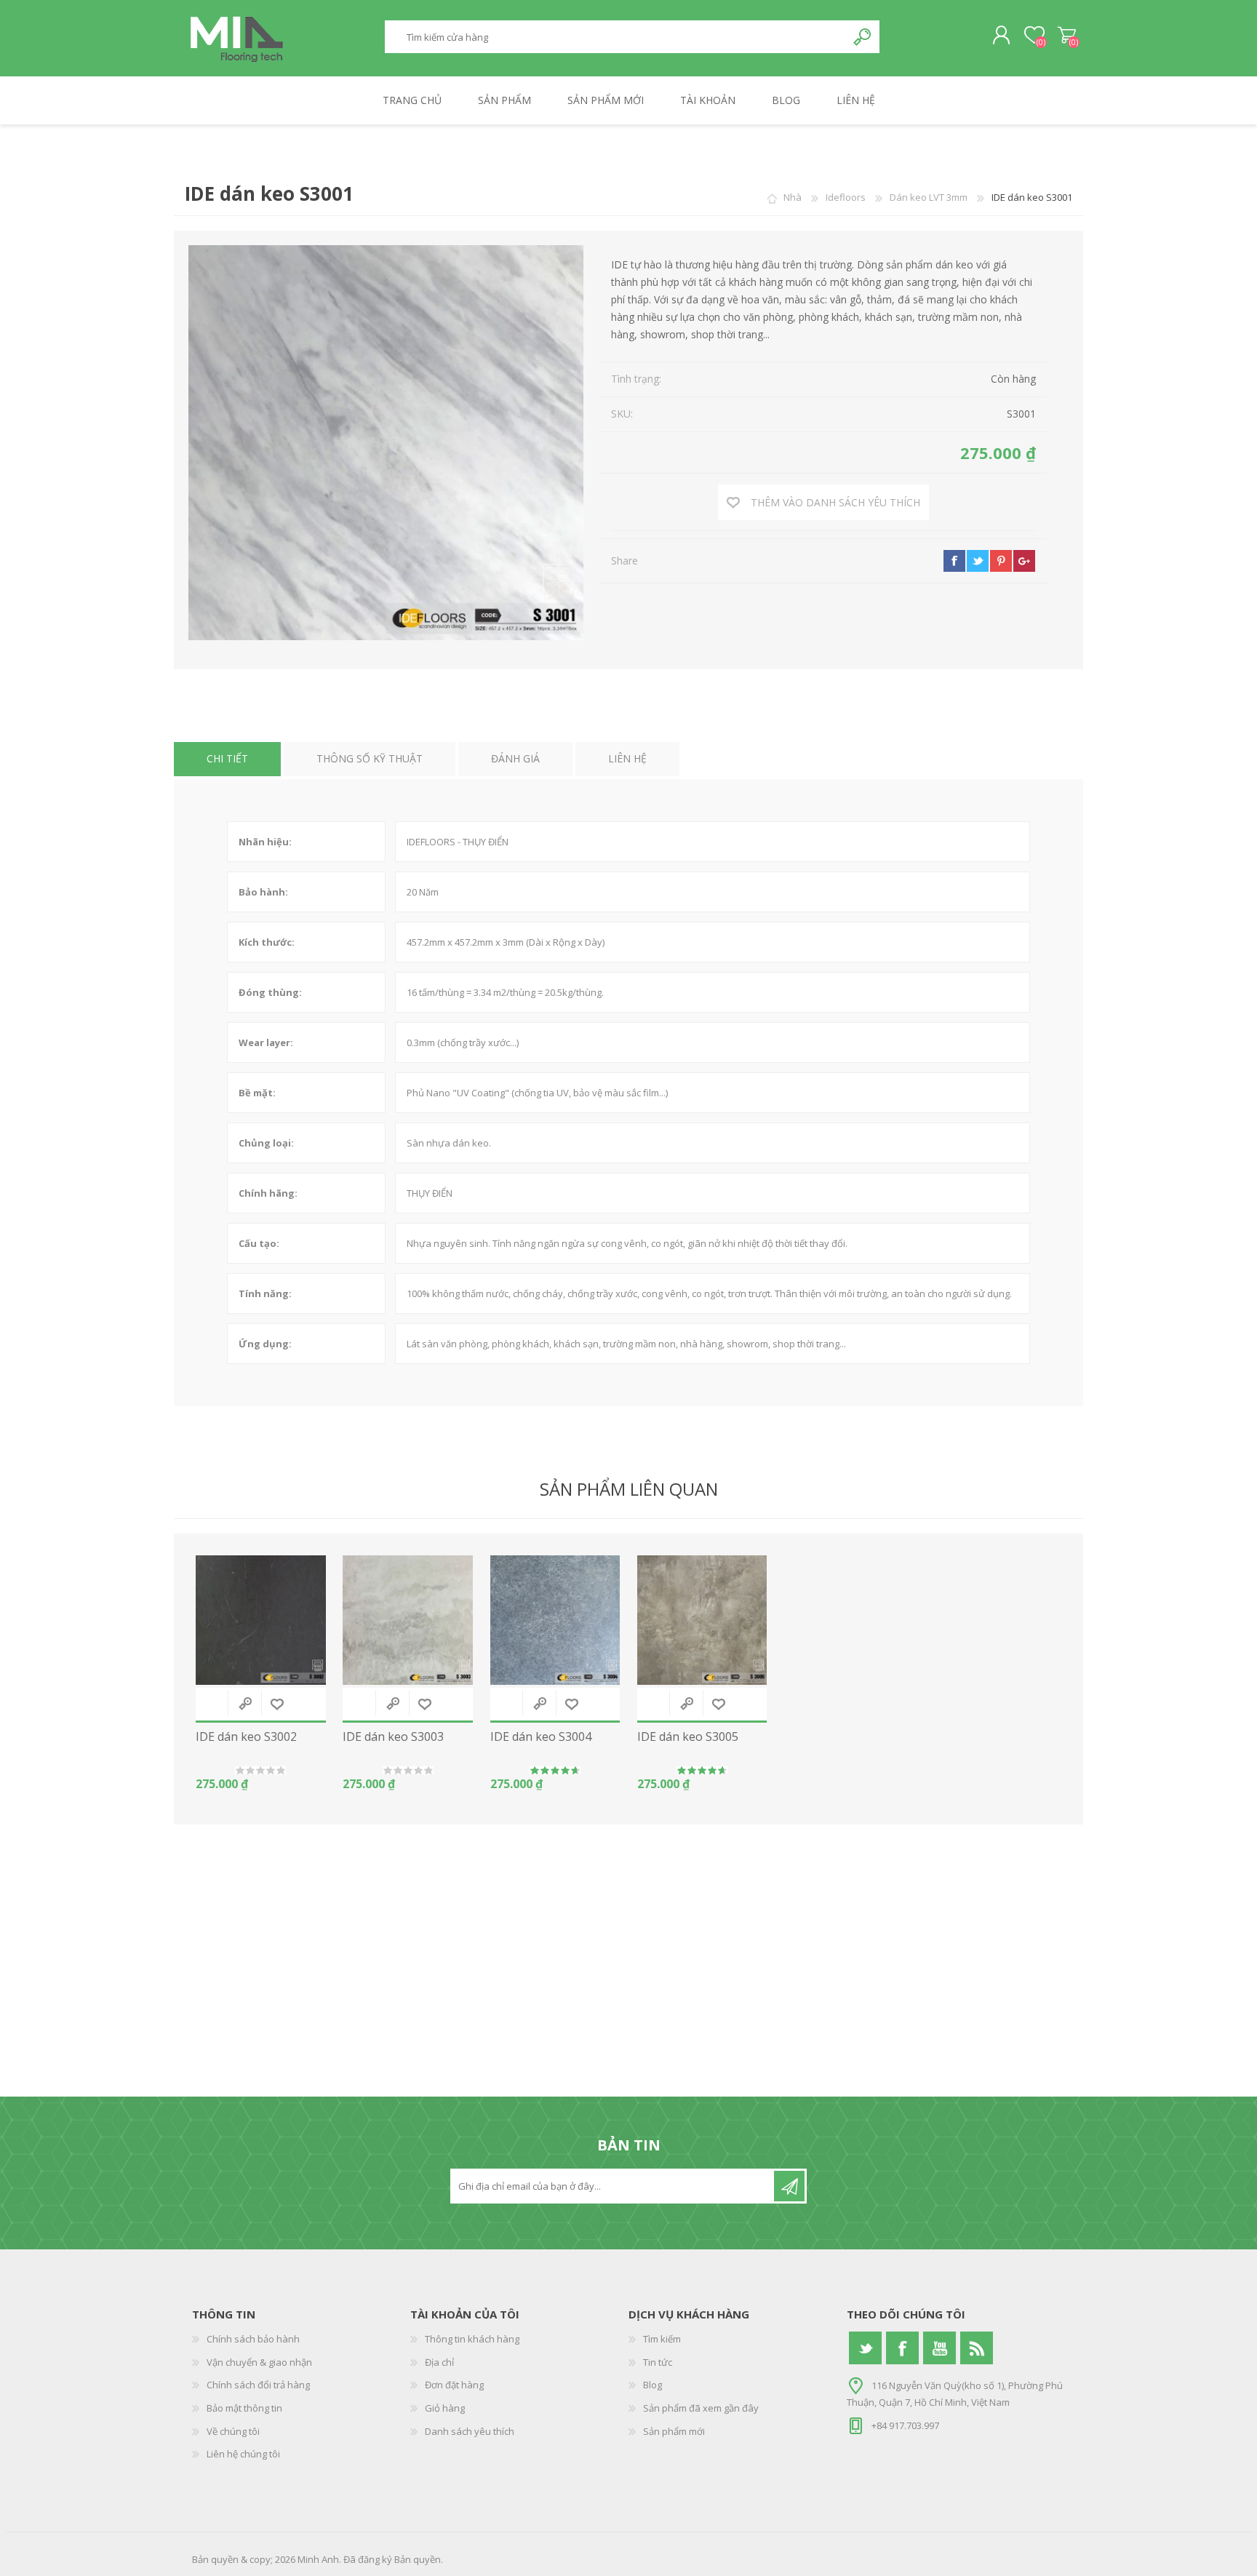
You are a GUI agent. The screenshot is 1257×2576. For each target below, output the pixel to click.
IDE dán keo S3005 (688, 1737)
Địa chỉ (439, 2362)
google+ (1024, 561)
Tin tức (658, 2362)
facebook (954, 561)
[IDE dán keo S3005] (702, 1620)
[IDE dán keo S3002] (261, 1620)
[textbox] (615, 37)
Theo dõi (789, 2186)
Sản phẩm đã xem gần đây (701, 2408)
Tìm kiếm (863, 37)
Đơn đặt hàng (454, 2385)
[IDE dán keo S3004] (555, 1620)
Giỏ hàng (1067, 36)
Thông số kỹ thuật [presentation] (370, 758)
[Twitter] (865, 2348)
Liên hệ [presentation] (627, 758)
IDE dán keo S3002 (246, 1737)
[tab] (227, 759)
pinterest (1001, 561)
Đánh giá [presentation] (515, 758)
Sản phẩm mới (674, 2431)
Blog (653, 2385)
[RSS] (977, 2348)
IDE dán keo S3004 (541, 1737)
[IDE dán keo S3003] (408, 1620)
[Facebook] (902, 2348)
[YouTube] (939, 2348)
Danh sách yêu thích (470, 2431)
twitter (978, 561)
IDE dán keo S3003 (393, 1737)
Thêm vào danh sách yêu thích (277, 1704)
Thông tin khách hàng (472, 2339)
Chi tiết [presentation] (227, 758)
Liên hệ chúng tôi (243, 2454)
